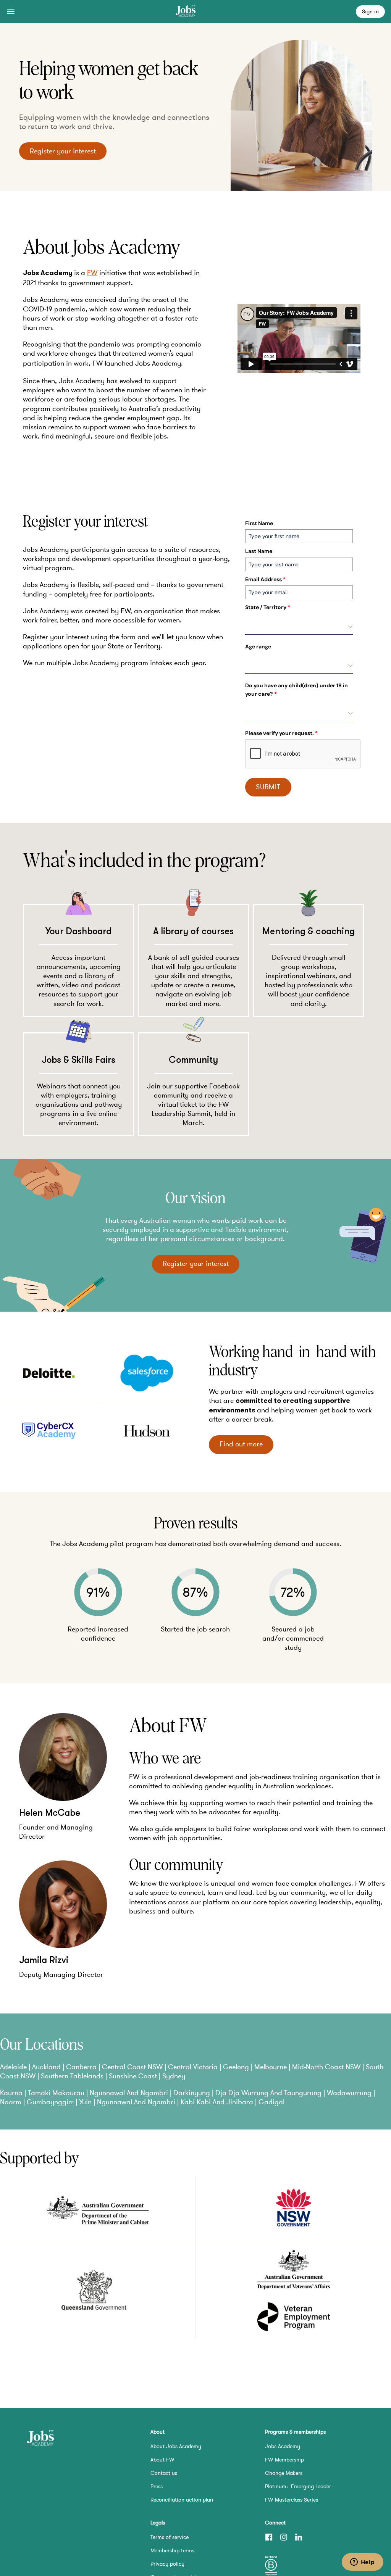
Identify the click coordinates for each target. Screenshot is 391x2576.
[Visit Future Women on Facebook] (269, 2537)
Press (157, 2486)
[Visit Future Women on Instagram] (284, 2537)
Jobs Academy (283, 2446)
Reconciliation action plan (182, 2500)
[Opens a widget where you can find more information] (362, 2563)
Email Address (265, 579)
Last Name (259, 551)
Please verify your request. (281, 733)
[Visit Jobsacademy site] (40, 2439)
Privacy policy (167, 2564)
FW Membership (284, 2460)
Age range (258, 646)
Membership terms (172, 2550)
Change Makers (284, 2473)
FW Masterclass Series (292, 2500)
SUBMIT (268, 787)
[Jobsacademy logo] (186, 12)
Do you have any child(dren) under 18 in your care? (296, 690)
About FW (162, 2460)
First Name (259, 523)
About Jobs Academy (176, 2446)
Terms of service (170, 2537)
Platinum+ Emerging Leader (298, 2486)
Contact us (164, 2473)
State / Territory (268, 607)
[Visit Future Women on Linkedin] (299, 2537)
